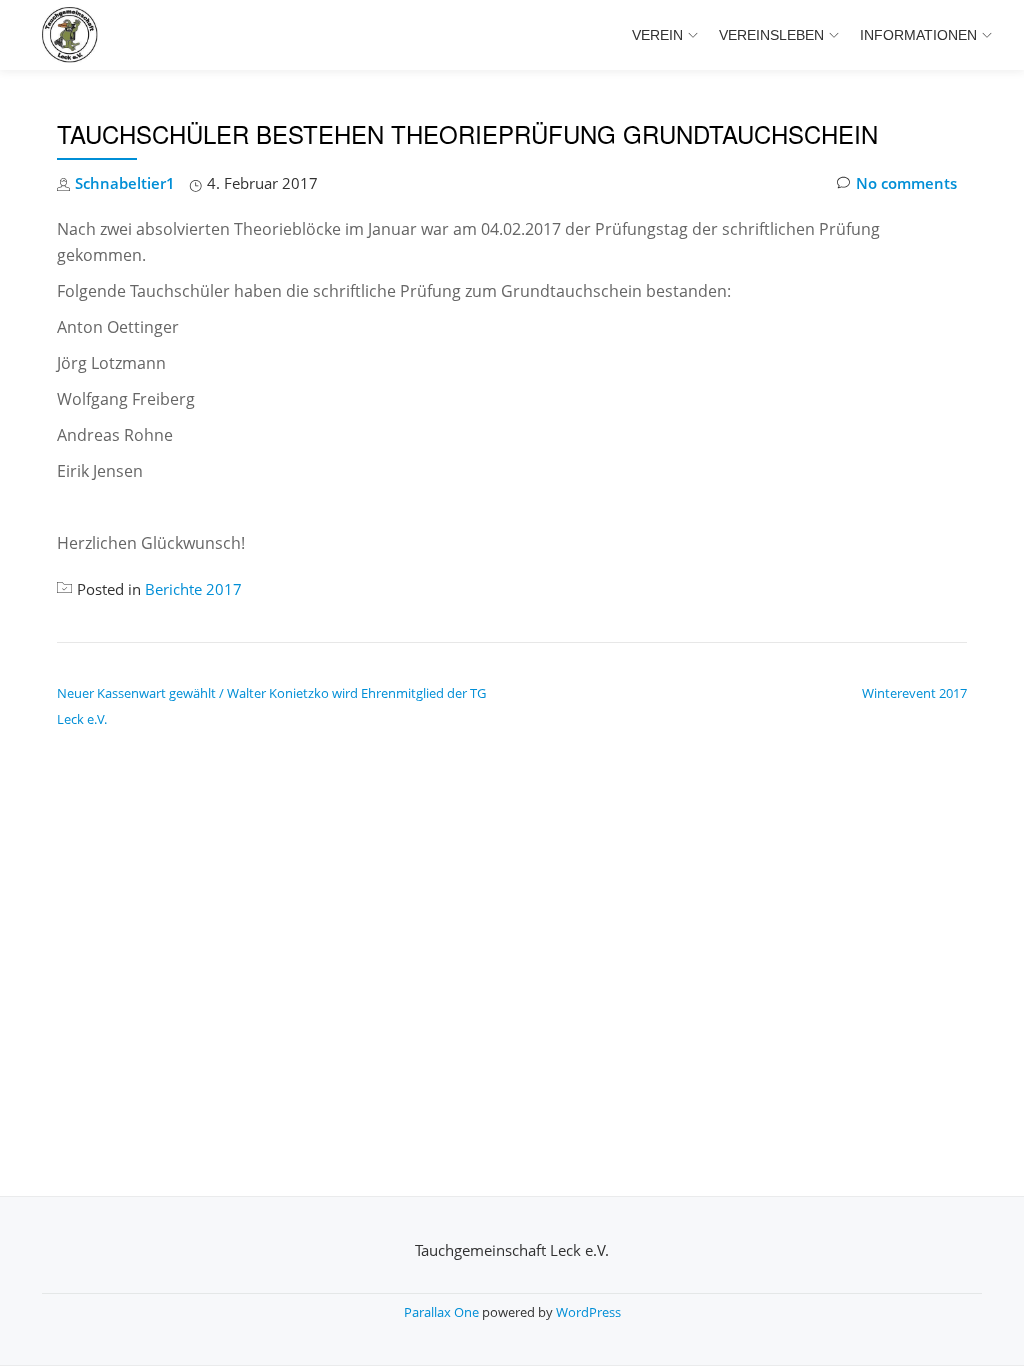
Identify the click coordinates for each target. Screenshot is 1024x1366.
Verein (657, 35)
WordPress (588, 1312)
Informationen (918, 35)
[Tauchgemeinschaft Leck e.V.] (73, 35)
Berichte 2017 (193, 589)
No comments (906, 183)
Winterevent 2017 (914, 693)
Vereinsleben (771, 35)
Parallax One (443, 1312)
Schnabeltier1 (125, 183)
